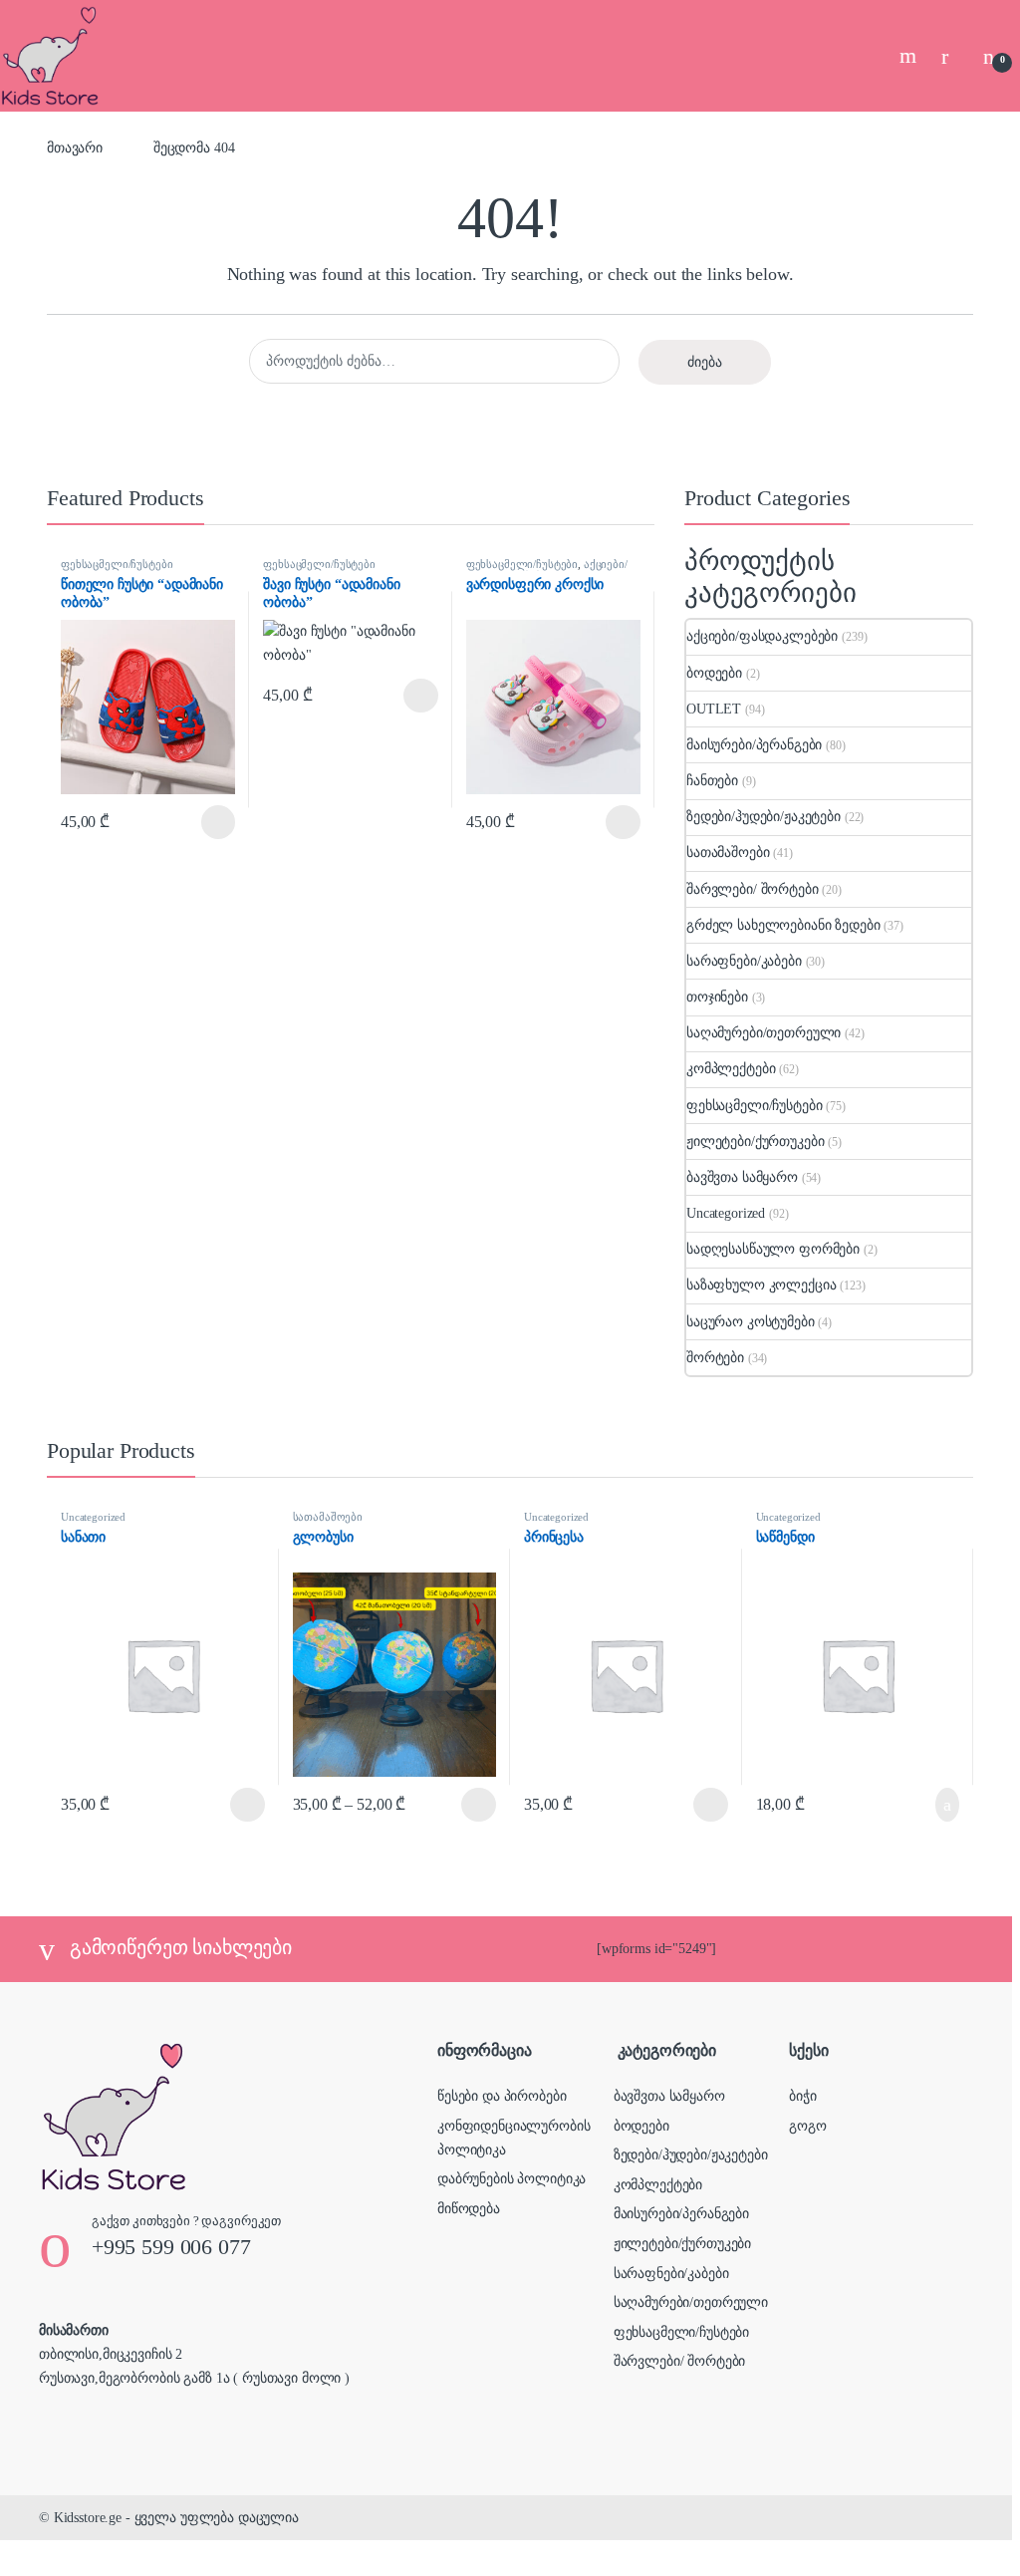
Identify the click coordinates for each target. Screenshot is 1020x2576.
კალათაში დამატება (926, 1805)
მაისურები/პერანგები (754, 745)
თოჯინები (717, 997)
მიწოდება (469, 2209)
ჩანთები (712, 781)
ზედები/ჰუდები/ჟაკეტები (764, 817)
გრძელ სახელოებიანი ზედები (783, 925)
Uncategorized (726, 1213)
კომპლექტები (731, 1069)
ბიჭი (802, 2096)
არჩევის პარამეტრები (193, 822)
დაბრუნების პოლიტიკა (511, 2179)
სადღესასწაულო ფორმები (773, 1249)
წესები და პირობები (502, 2096)
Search (910, 56)
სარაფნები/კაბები (744, 961)
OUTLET (714, 709)
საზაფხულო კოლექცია (761, 1285)
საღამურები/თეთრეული (764, 1033)
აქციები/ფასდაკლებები (547, 570)
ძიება (705, 362)
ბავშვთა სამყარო (742, 1177)
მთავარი (75, 148)
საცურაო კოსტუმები (751, 1322)
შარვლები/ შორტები (753, 889)
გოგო (807, 2126)
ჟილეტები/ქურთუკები (755, 1142)
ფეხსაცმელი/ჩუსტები (117, 564)
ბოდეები (714, 673)
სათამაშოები (728, 853)
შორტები (715, 1358)
